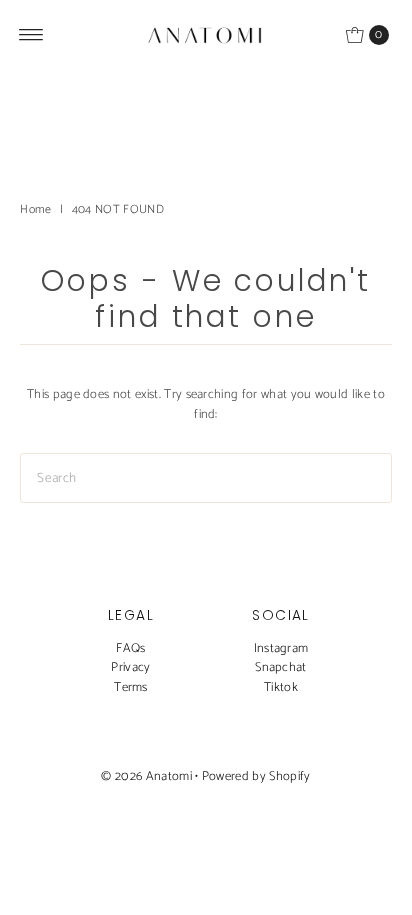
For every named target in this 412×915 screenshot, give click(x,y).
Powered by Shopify (256, 776)
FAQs (130, 648)
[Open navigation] (31, 35)
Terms (131, 687)
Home (35, 209)
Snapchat (281, 667)
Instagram (281, 648)
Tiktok (281, 687)
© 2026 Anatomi (146, 776)
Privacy (130, 667)
